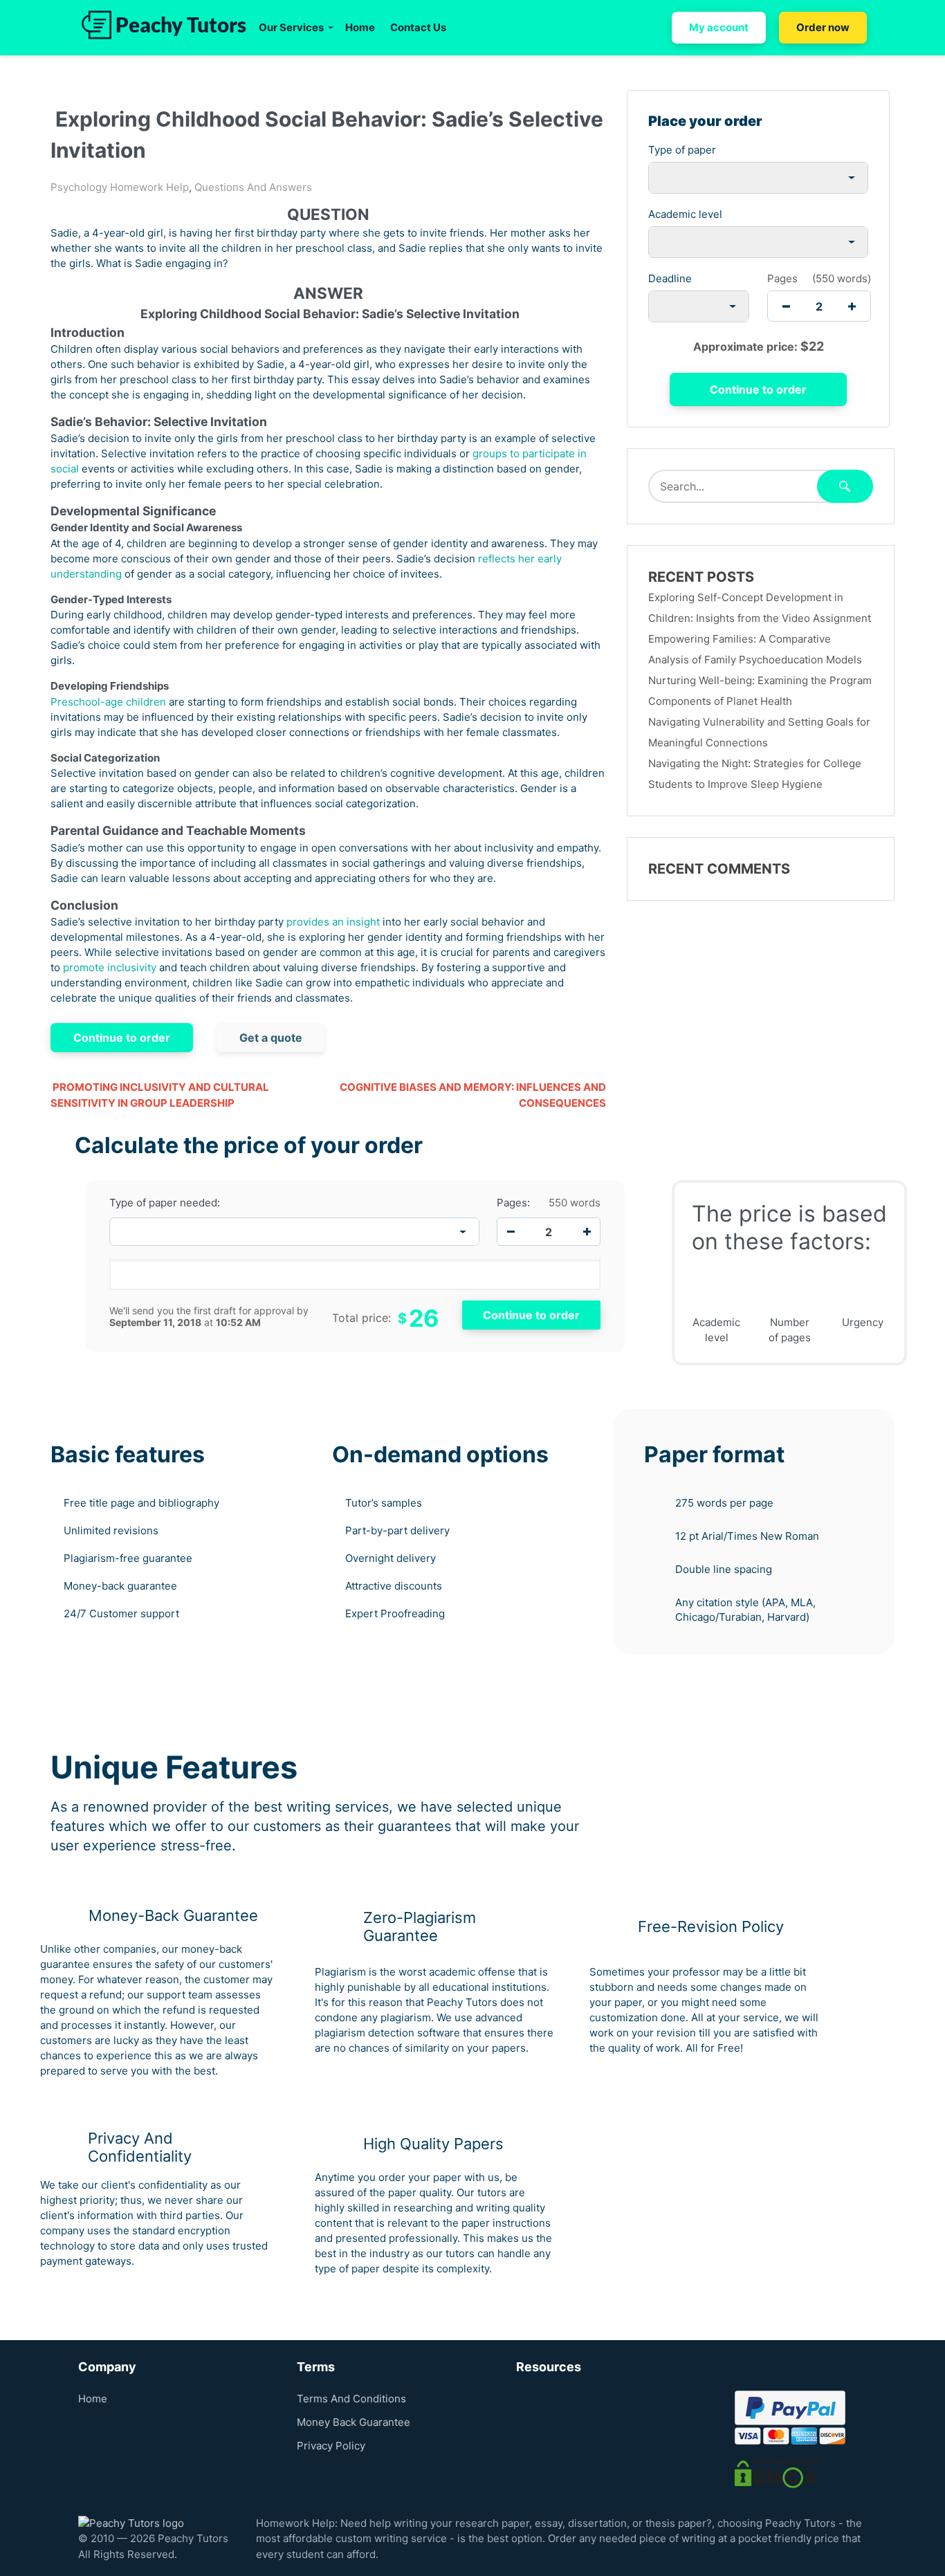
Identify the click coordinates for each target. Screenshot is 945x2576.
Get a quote (271, 1038)
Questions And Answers (253, 187)
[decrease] (786, 306)
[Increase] (587, 1232)
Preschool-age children (108, 702)
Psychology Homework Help (120, 187)
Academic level (685, 214)
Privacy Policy (331, 2446)
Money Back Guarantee (354, 2422)
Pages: (513, 1203)
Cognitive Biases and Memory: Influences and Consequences (472, 1095)
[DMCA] (778, 2472)
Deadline (670, 278)
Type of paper (682, 150)
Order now (823, 27)
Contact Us (418, 27)
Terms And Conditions (351, 2399)
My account (719, 27)
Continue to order (122, 1038)
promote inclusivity (110, 967)
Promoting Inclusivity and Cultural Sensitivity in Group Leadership (160, 1095)
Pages (782, 278)
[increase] (852, 306)
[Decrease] (511, 1232)
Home (360, 27)
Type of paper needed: (165, 1203)
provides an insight (333, 922)
